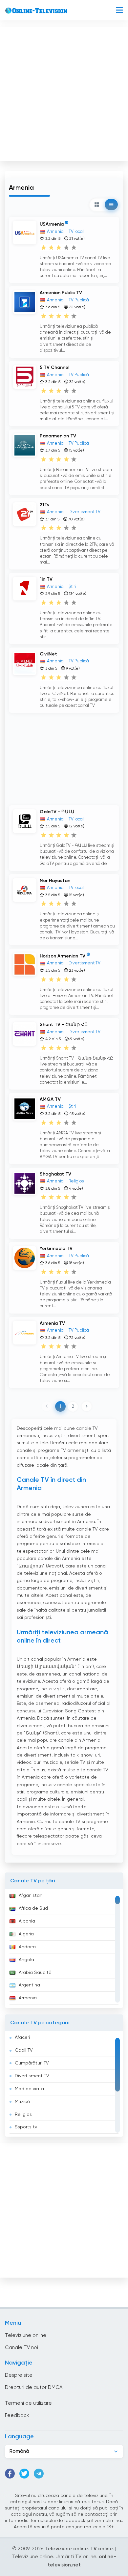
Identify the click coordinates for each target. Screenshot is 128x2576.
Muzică (22, 2102)
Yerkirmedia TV (56, 1249)
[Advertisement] (64, 93)
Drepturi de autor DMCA (34, 2387)
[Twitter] (24, 2474)
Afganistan (31, 1896)
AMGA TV (50, 1099)
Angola (26, 1960)
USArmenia (52, 224)
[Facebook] (10, 2474)
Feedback (17, 2415)
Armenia (28, 1998)
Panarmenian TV (58, 436)
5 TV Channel (54, 368)
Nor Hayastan (55, 881)
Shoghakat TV (55, 1174)
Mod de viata (29, 2089)
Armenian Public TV (61, 293)
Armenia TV (52, 1323)
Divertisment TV (32, 2076)
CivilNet (48, 654)
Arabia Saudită (35, 1973)
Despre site (19, 2375)
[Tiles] (97, 205)
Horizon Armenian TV (63, 956)
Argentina (29, 1985)
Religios (23, 2115)
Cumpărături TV (32, 2063)
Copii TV (24, 2050)
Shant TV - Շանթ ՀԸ (64, 1025)
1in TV (46, 579)
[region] (64, 1949)
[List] (111, 205)
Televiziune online (26, 2335)
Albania (27, 1921)
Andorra (27, 1947)
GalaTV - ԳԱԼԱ (57, 812)
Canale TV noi (21, 2348)
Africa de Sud (33, 1908)
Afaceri (22, 2037)
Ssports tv (26, 2127)
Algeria (26, 1934)
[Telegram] (39, 2474)
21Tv (44, 505)
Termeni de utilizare (28, 2403)
